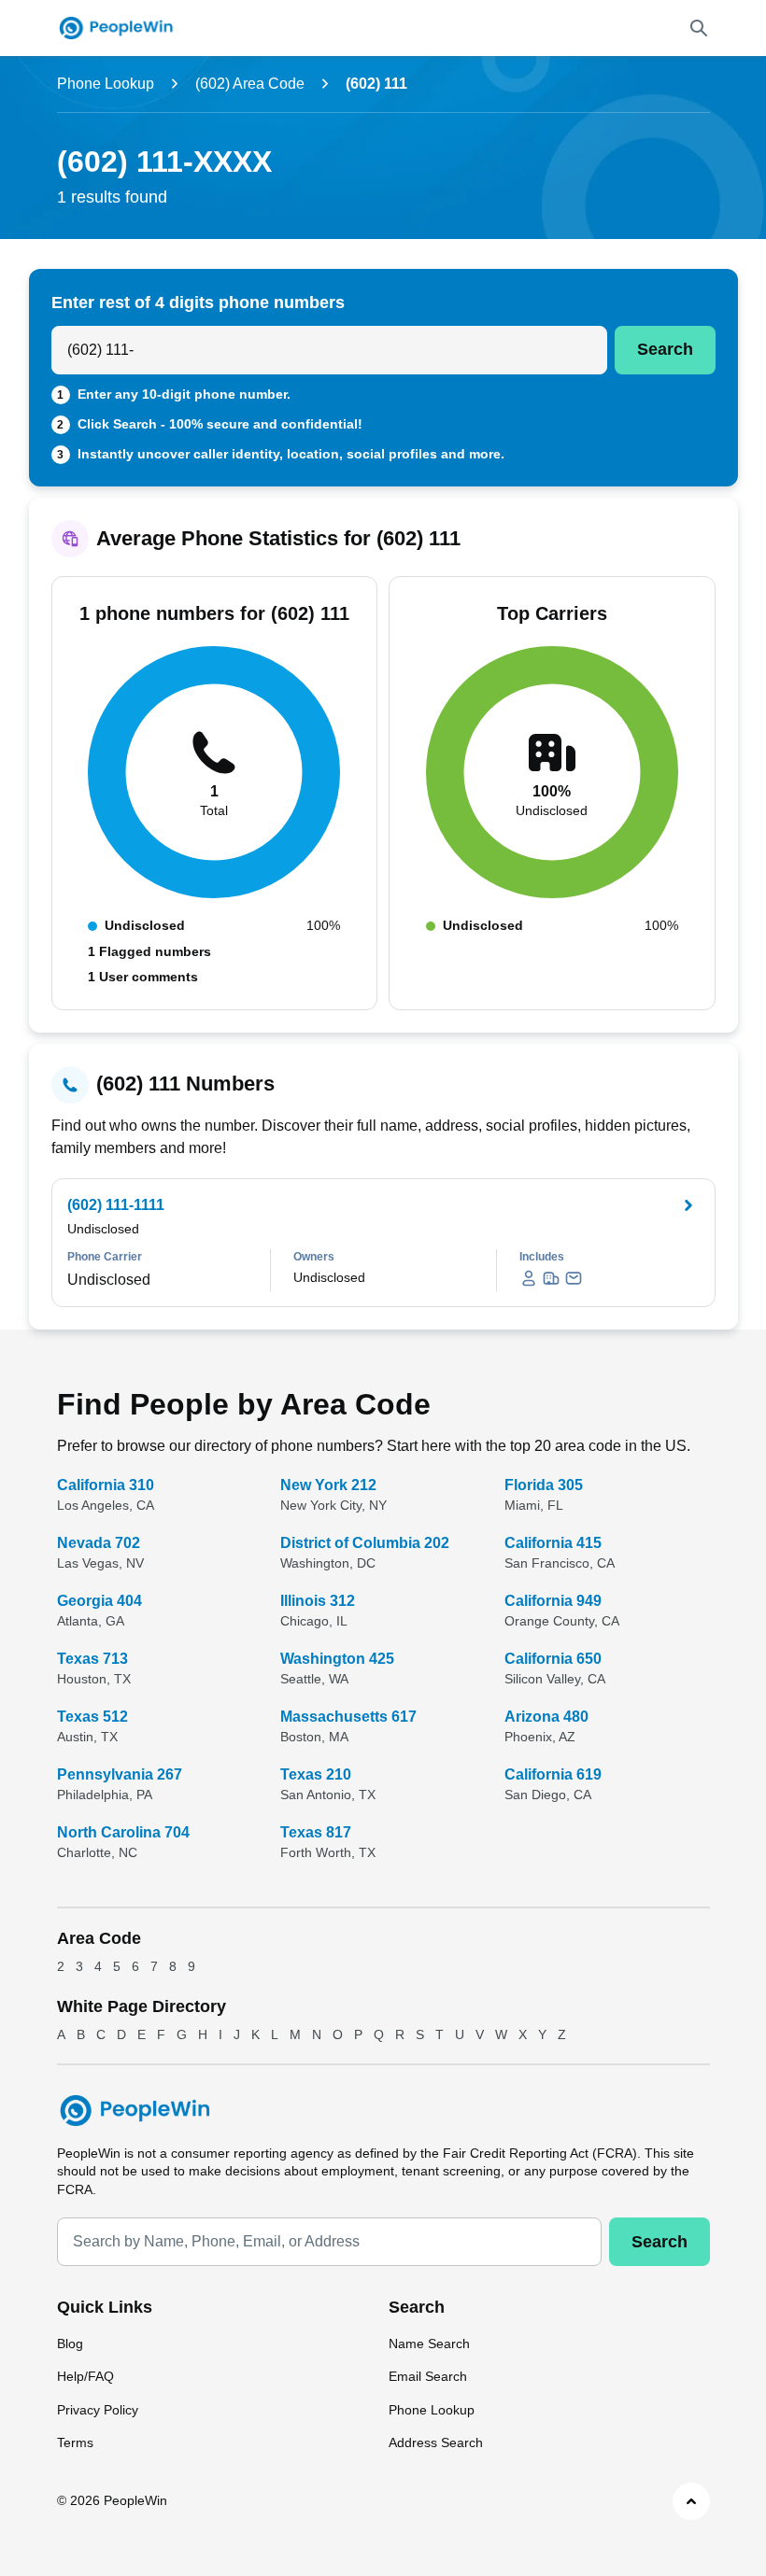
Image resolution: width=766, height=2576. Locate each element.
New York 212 (328, 1485)
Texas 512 (92, 1717)
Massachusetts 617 (348, 1717)
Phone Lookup (106, 84)
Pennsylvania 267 (120, 1774)
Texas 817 (316, 1832)
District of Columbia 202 (365, 1543)
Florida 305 (544, 1485)
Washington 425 (337, 1659)
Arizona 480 (546, 1717)
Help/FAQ (85, 2376)
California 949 (553, 1601)
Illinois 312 (318, 1601)
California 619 (553, 1774)
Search (665, 349)
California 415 (553, 1543)
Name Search (429, 2344)
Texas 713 (92, 1659)
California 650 (553, 1659)
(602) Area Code (250, 84)
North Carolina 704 (123, 1832)
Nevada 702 (99, 1543)
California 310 (106, 1485)
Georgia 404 (99, 1601)
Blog (70, 2344)
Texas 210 (316, 1774)
